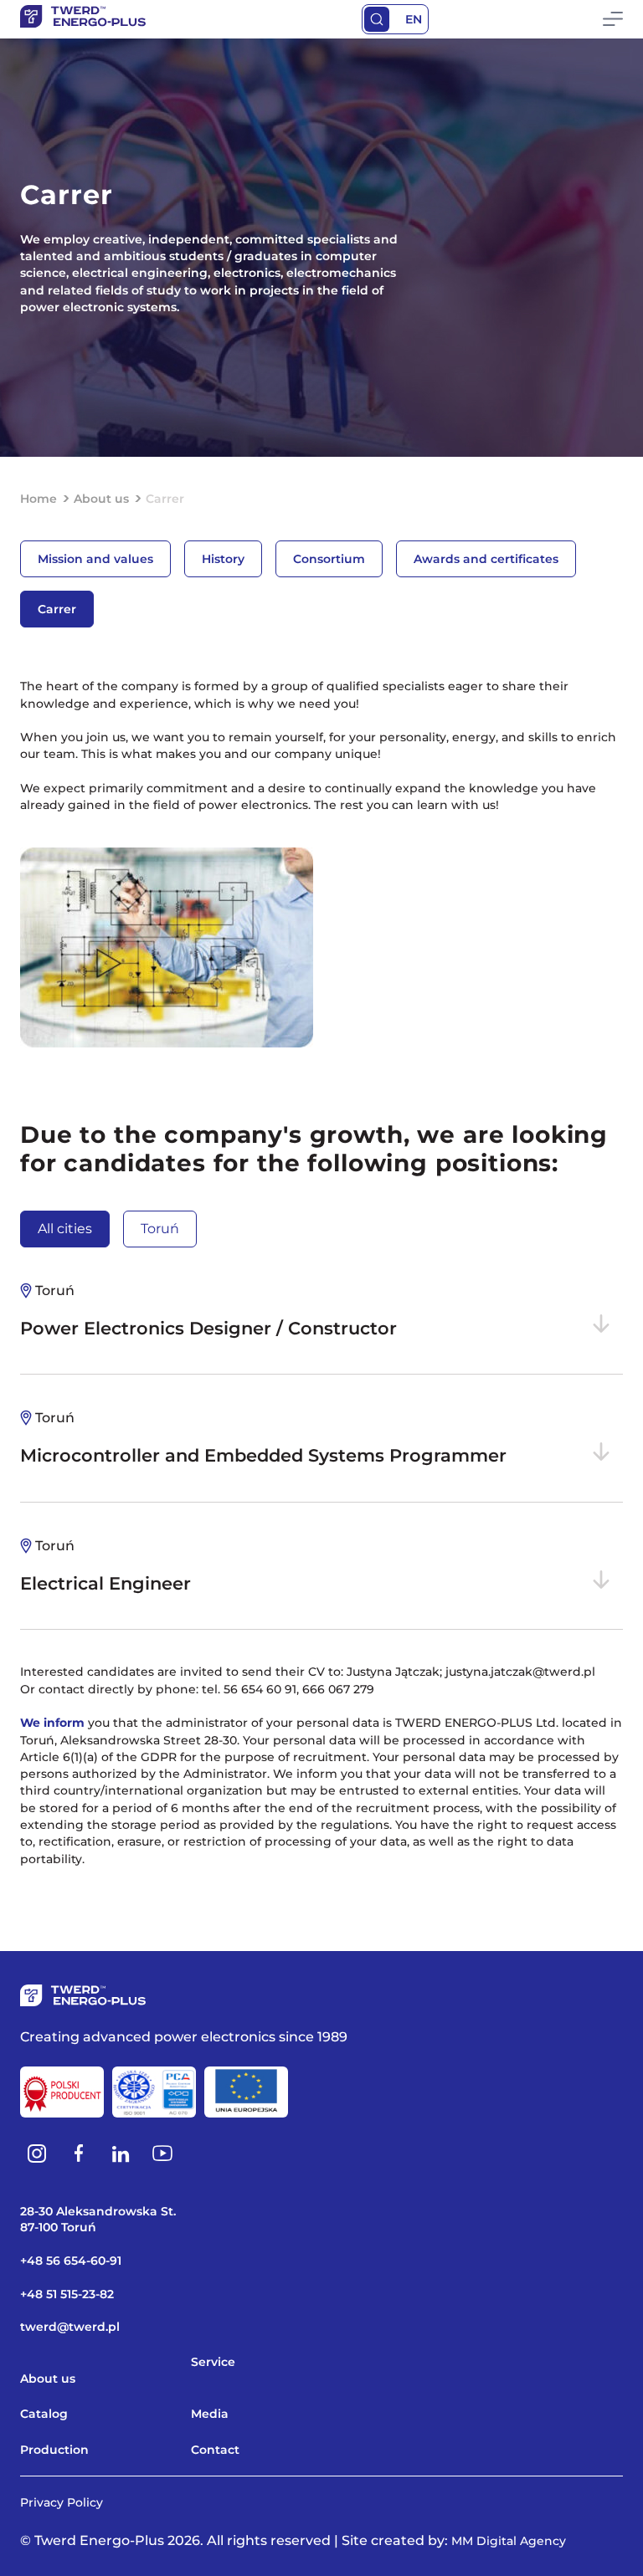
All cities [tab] (65, 1229)
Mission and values (95, 559)
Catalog (44, 2414)
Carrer (57, 609)
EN (414, 19)
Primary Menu (613, 19)
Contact (215, 2450)
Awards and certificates (486, 559)
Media (210, 2414)
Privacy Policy (62, 2502)
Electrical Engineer (105, 1566)
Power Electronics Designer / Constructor (208, 1311)
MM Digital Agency (509, 2541)
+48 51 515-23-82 (67, 2294)
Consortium (329, 559)
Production (54, 2450)
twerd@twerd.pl (70, 2327)
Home (39, 499)
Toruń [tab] (160, 1229)
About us (101, 499)
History (223, 559)
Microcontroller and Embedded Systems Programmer (263, 1438)
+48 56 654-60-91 (71, 2261)
